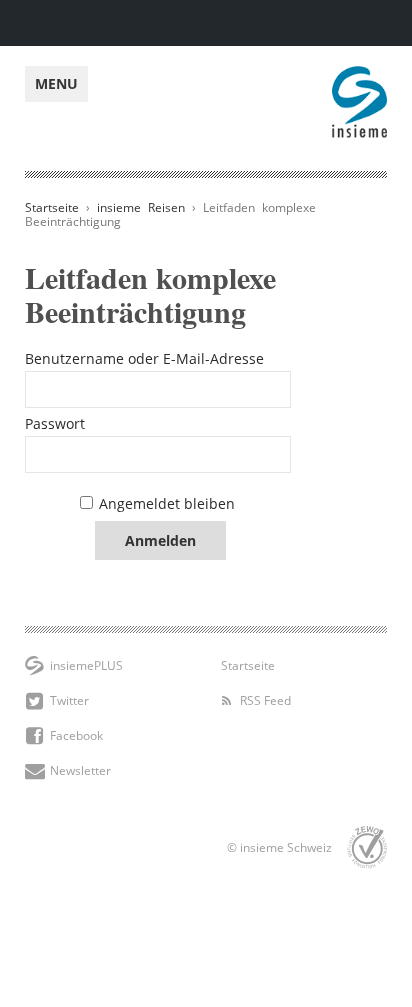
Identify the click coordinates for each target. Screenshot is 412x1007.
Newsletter (80, 770)
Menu (56, 83)
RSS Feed (265, 700)
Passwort (55, 423)
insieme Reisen (141, 207)
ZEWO (367, 847)
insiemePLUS (86, 665)
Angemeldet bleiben (167, 503)
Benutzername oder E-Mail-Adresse (144, 358)
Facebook (76, 735)
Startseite (52, 207)
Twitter (69, 700)
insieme (359, 77)
